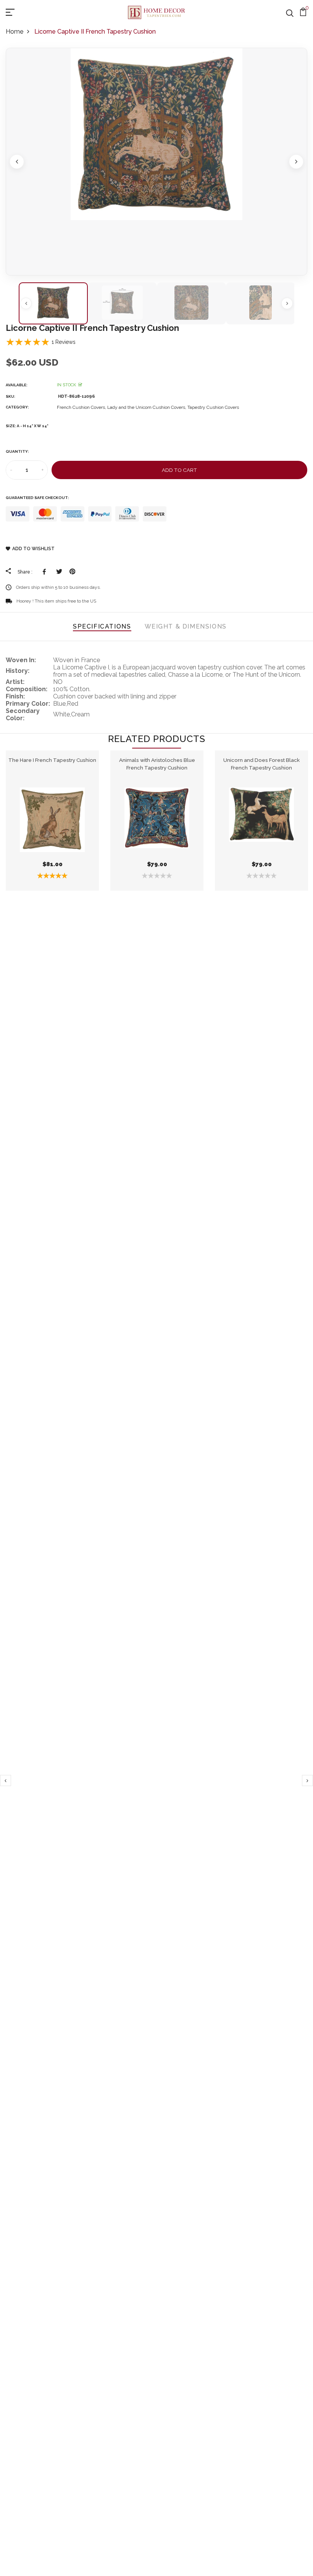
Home (15, 32)
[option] (156, 162)
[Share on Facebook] (46, 572)
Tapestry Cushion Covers (213, 407)
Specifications (102, 626)
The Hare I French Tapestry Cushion (52, 760)
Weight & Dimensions (186, 626)
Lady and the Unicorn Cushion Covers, (147, 407)
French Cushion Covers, (82, 407)
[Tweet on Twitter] (59, 572)
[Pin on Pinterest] (72, 572)
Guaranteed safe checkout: (37, 498)
